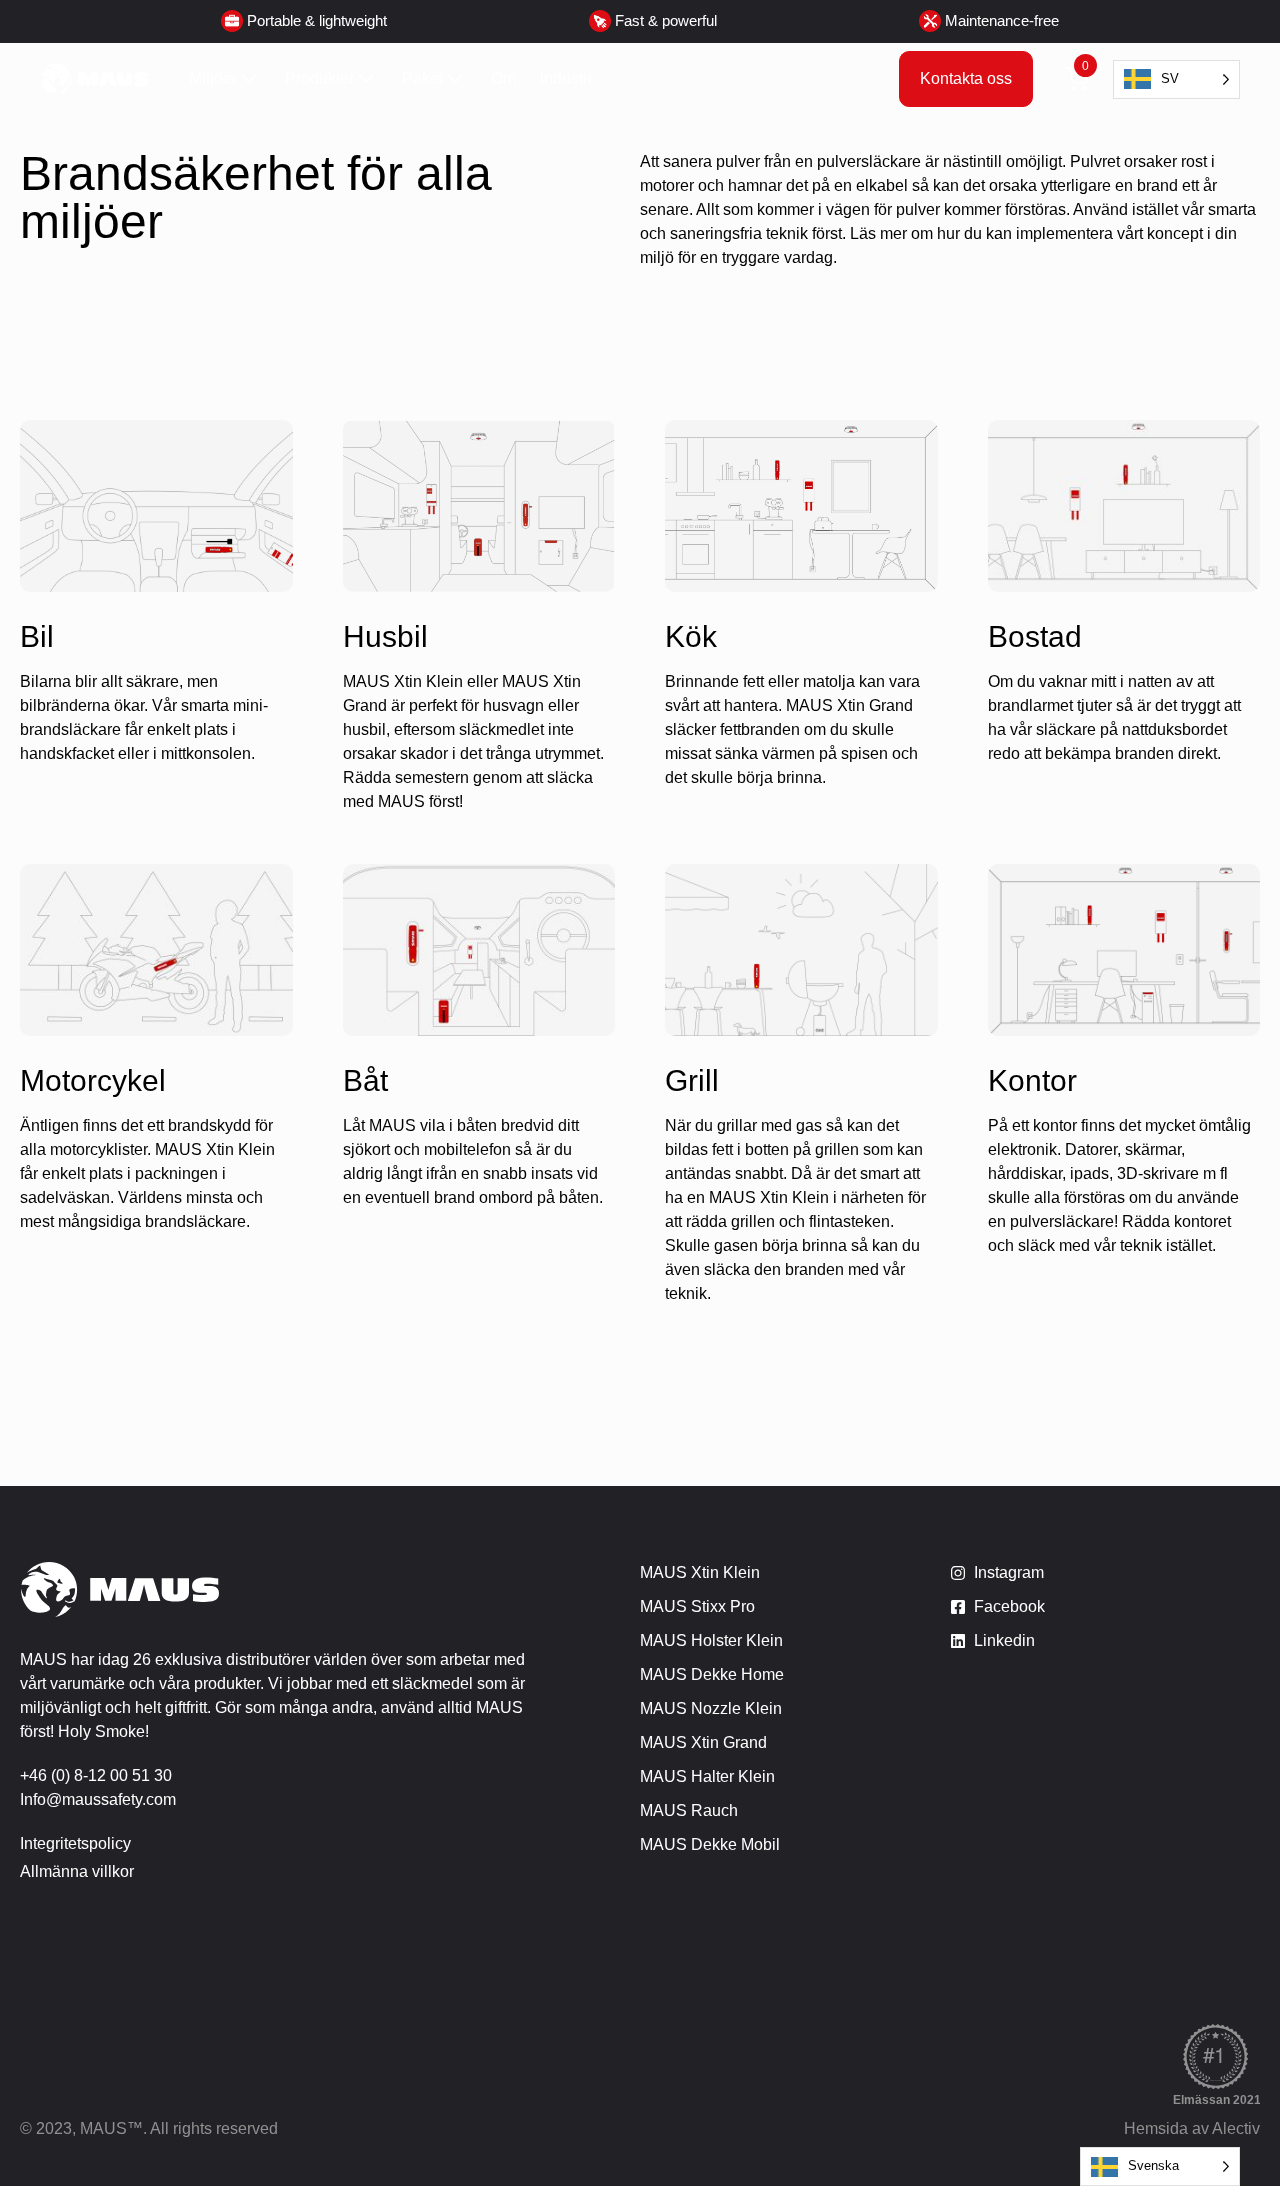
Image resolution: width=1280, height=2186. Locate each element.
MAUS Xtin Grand (703, 1742)
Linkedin (1004, 1640)
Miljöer (213, 78)
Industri (566, 78)
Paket (422, 78)
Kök (691, 636)
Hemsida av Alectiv (1192, 2128)
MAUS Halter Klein (707, 1776)
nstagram (1011, 1572)
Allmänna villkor (77, 1871)
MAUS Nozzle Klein (711, 1708)
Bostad (1035, 636)
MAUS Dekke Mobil (710, 1844)
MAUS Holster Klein (711, 1640)
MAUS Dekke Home (712, 1674)
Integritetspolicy (75, 1843)
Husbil (385, 636)
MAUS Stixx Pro (697, 1606)
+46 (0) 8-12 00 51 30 (96, 1775)
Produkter (319, 78)
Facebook (1009, 1606)
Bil (37, 636)
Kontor (1032, 1080)
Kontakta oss (966, 78)
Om (503, 78)
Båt (365, 1080)
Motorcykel (93, 1080)
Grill (692, 1080)
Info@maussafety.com (98, 1799)
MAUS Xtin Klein (700, 1572)
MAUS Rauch (689, 1810)
